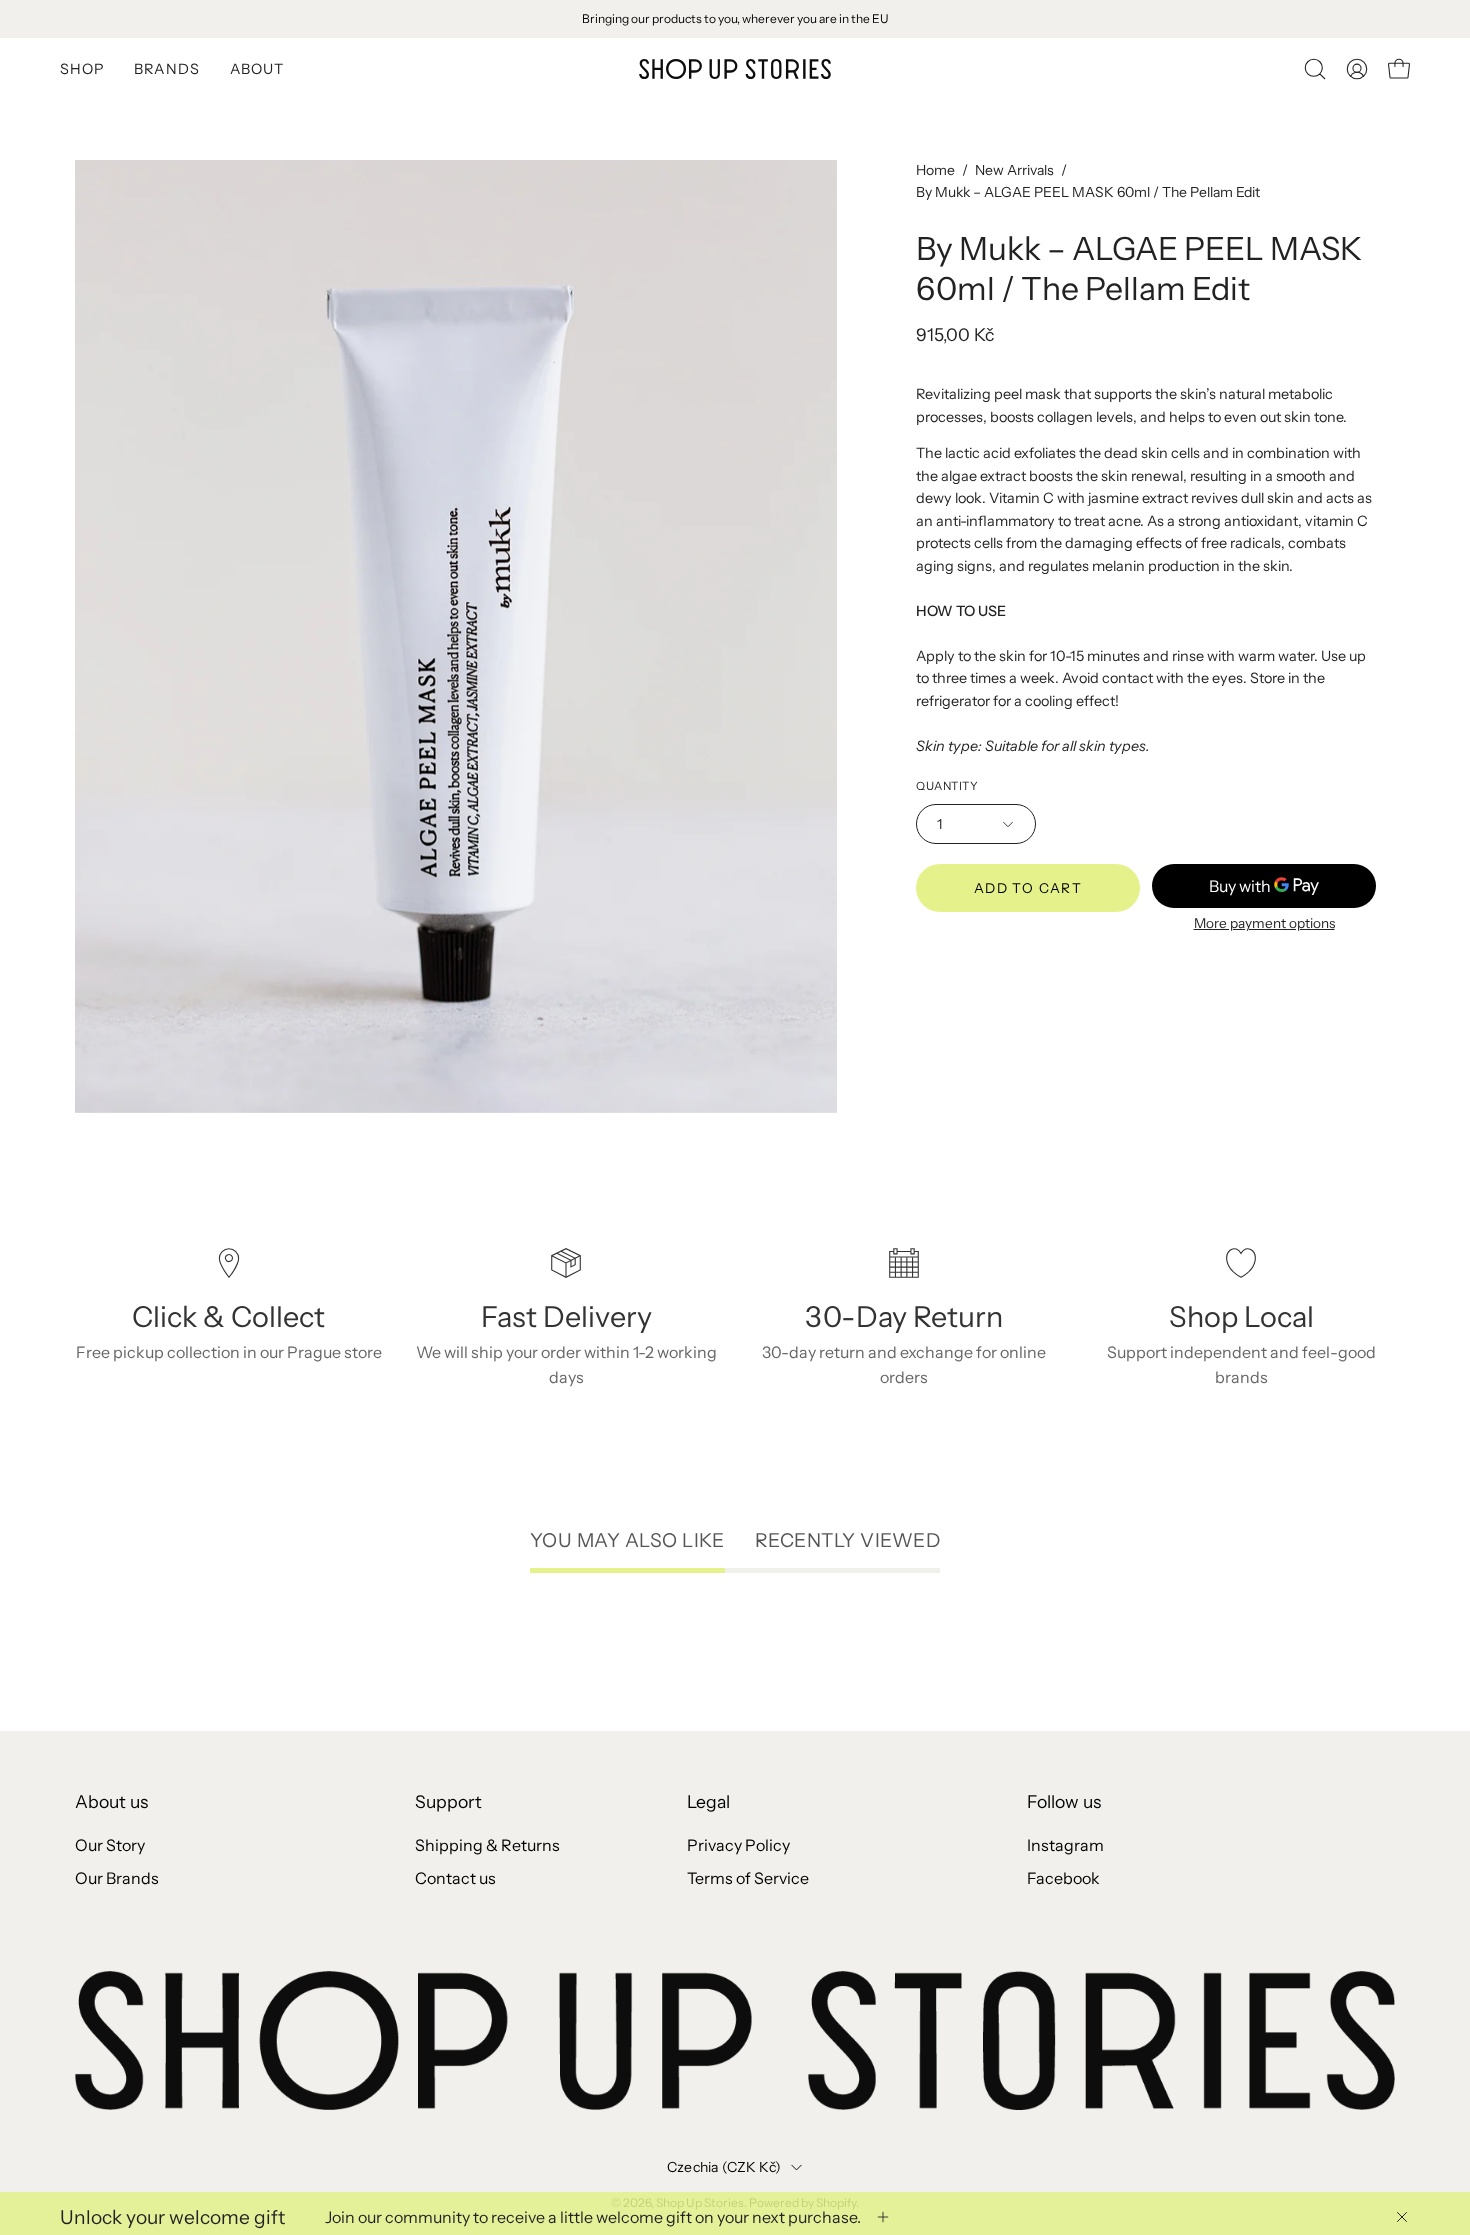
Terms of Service (748, 1878)
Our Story (110, 1845)
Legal (708, 1801)
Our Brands (117, 1878)
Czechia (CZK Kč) (724, 2167)
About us (111, 1801)
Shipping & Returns (487, 1845)
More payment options (1264, 923)
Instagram (1065, 1845)
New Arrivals (1014, 170)
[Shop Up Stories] (735, 69)
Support (448, 1801)
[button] (1315, 69)
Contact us (455, 1878)
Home (935, 170)
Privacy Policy (738, 1845)
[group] (735, 19)
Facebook (1063, 1878)
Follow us (1064, 1801)
